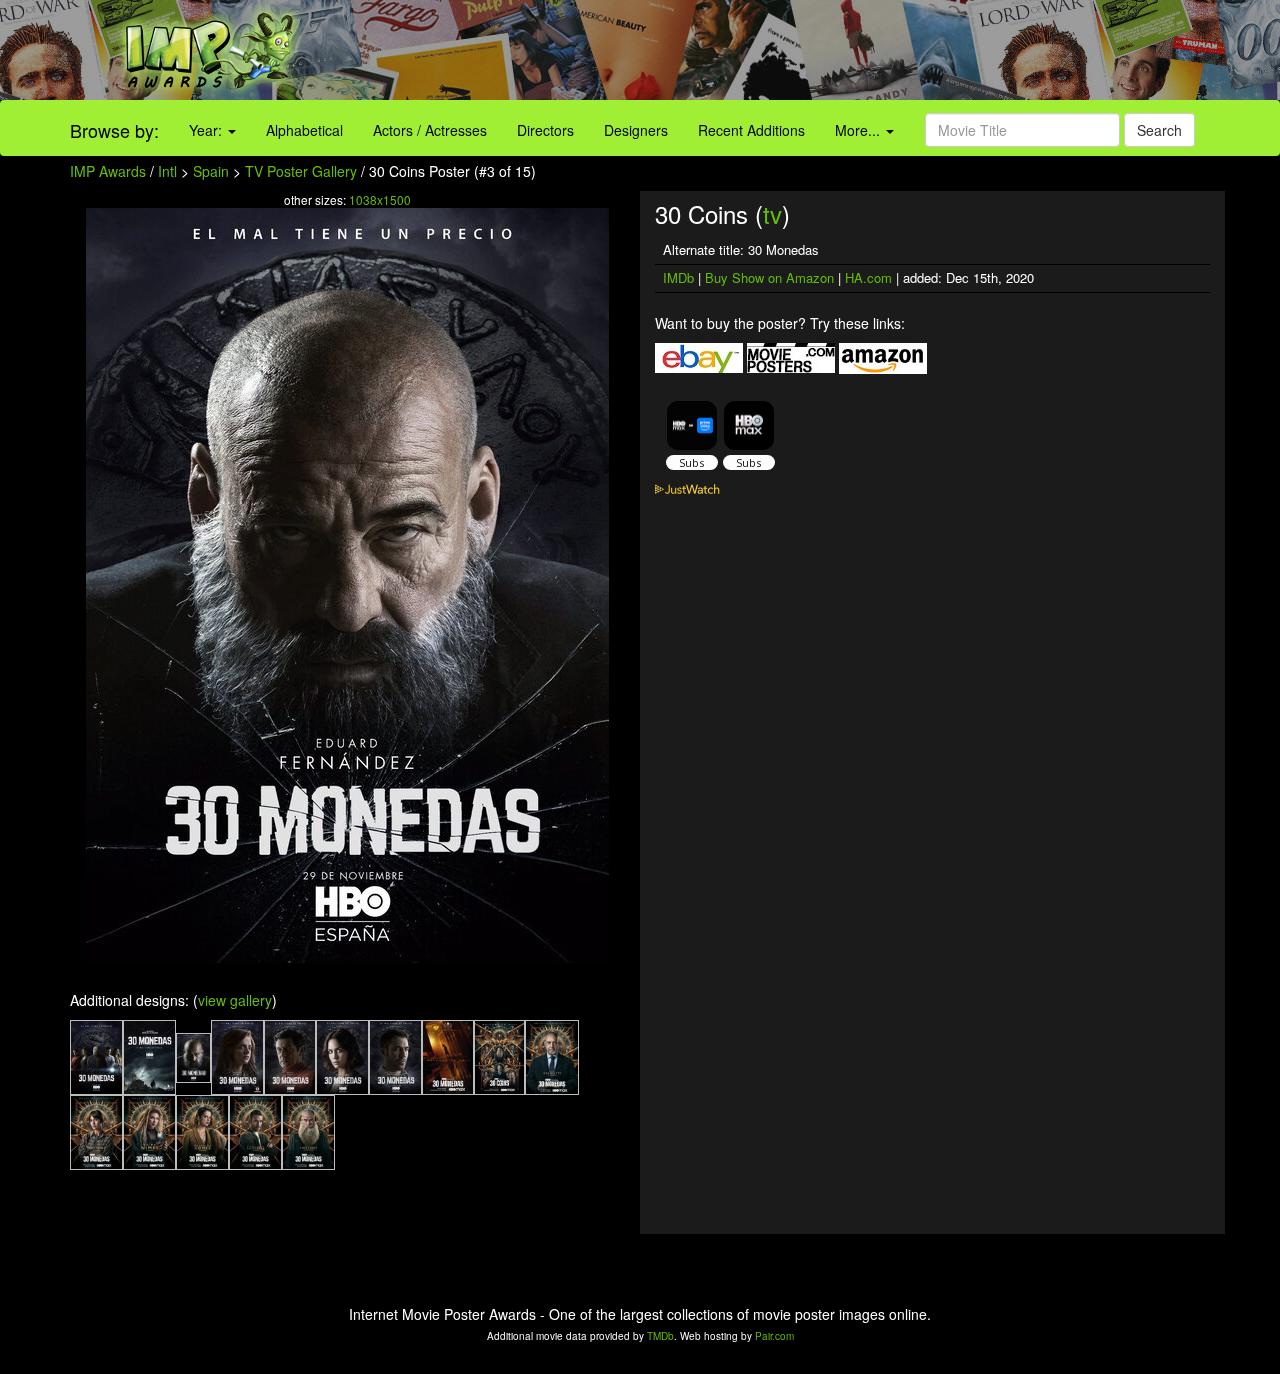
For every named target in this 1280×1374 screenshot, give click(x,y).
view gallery (235, 1000)
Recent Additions (751, 130)
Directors (545, 130)
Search (1159, 130)
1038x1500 (380, 199)
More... (859, 130)
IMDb (678, 277)
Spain (211, 171)
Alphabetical (304, 130)
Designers (636, 130)
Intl (167, 171)
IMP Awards (108, 171)
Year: (207, 130)
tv (772, 213)
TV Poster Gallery (301, 171)
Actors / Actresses (430, 130)
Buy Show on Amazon (769, 277)
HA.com (868, 277)
